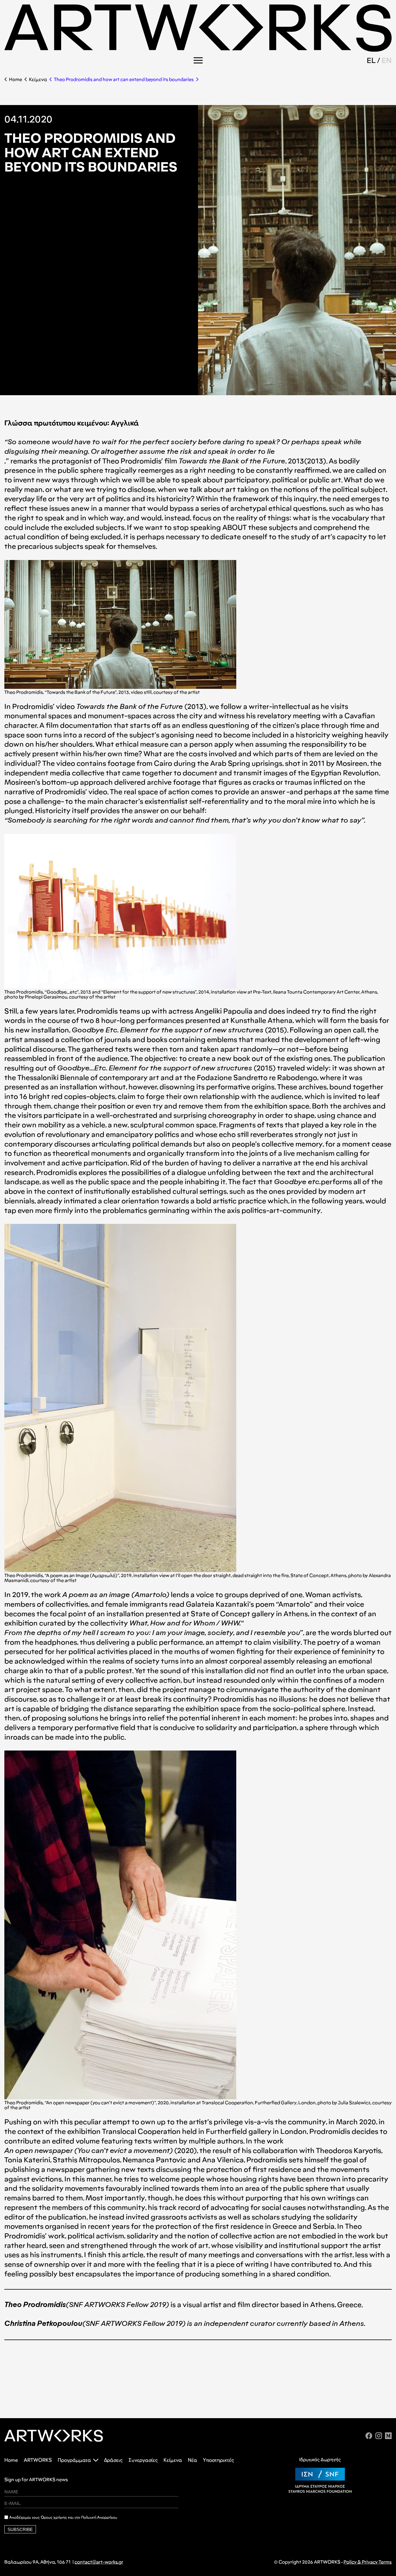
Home (16, 79)
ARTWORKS (38, 2460)
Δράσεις (113, 2460)
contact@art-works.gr (99, 2562)
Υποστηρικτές (218, 2460)
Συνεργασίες (143, 2460)
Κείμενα (38, 79)
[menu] (198, 60)
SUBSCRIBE (20, 2529)
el (371, 60)
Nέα (192, 2460)
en (387, 60)
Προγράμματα (74, 2460)
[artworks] (198, 50)
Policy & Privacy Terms (368, 2562)
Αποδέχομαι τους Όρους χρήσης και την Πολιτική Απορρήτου (63, 2517)
